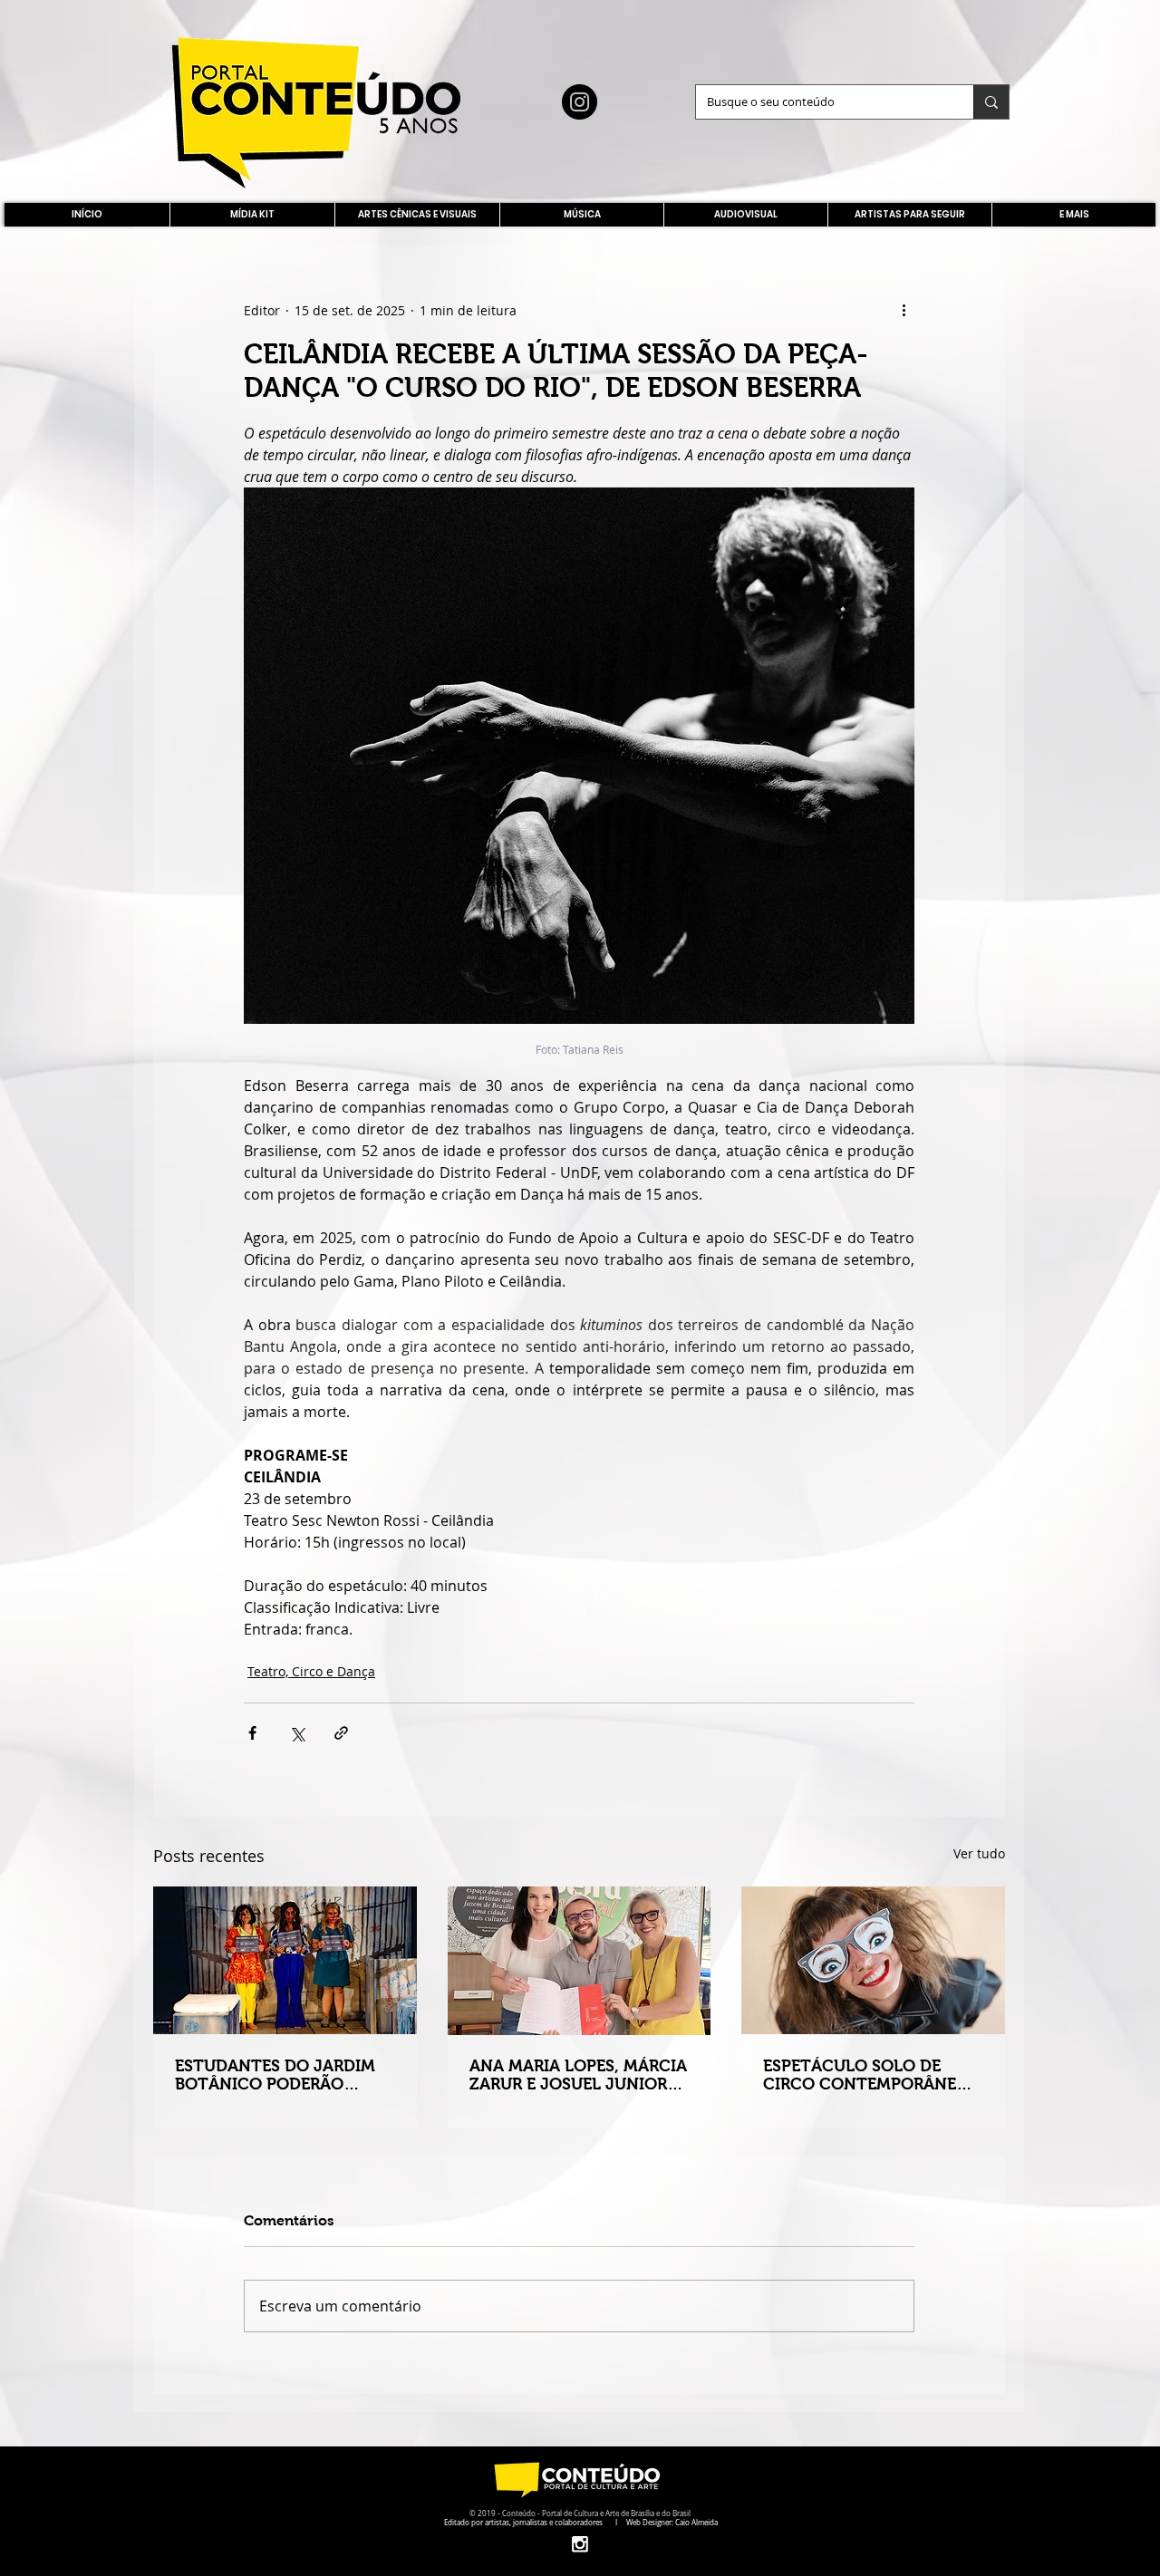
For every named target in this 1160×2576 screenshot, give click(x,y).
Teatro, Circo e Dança (311, 1671)
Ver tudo (979, 1853)
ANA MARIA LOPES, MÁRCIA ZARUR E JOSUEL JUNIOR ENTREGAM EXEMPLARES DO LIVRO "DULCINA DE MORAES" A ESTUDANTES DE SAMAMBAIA (578, 2075)
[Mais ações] (904, 310)
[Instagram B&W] (580, 2544)
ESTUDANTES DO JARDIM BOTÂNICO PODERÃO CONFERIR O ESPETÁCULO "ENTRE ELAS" (278, 2075)
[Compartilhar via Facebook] (252, 1733)
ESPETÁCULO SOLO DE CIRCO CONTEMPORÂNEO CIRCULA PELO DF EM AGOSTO (866, 2075)
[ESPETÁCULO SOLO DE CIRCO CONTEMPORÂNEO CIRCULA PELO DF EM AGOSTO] (873, 1960)
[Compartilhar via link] (341, 1733)
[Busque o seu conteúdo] (991, 102)
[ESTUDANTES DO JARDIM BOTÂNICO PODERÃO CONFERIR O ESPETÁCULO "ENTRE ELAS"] (285, 1960)
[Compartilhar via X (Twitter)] (297, 1733)
